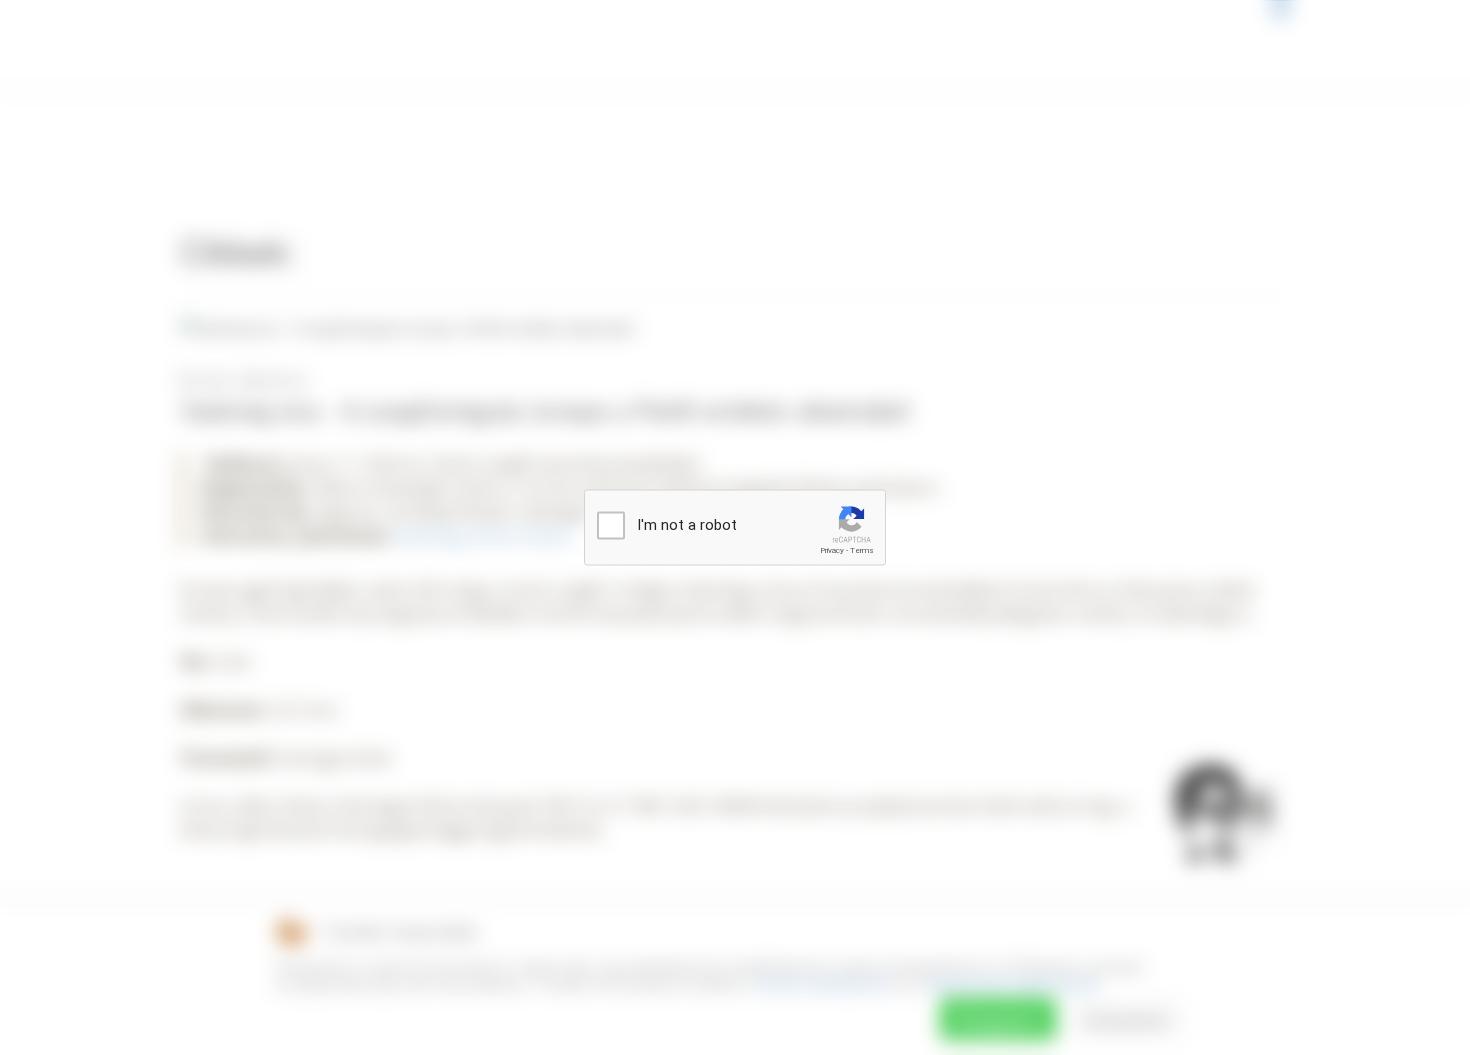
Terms (862, 550)
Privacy (832, 550)
